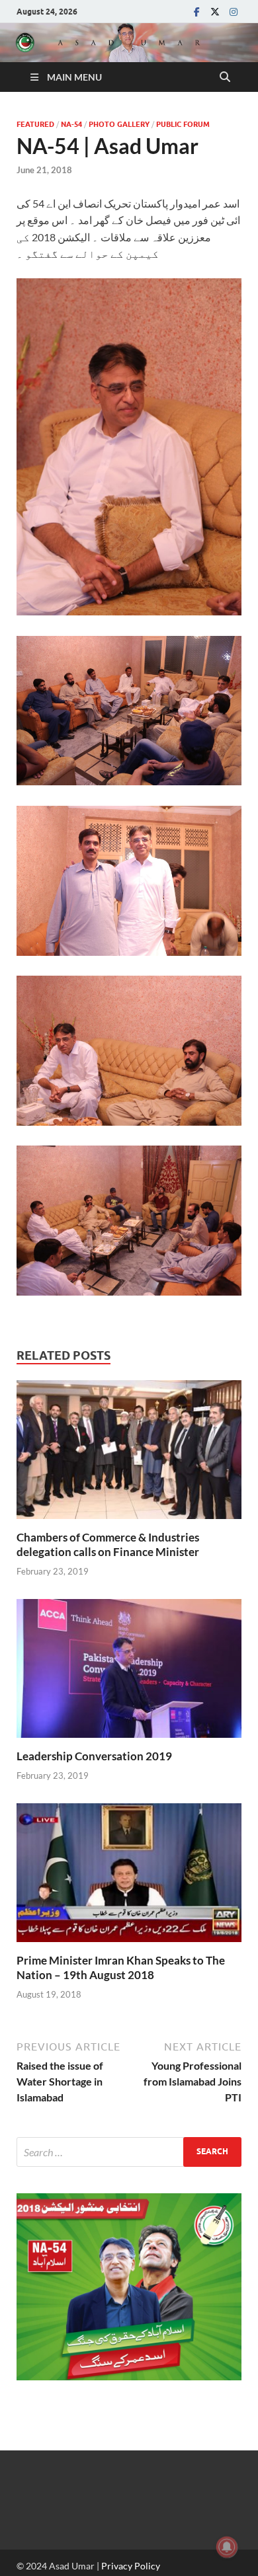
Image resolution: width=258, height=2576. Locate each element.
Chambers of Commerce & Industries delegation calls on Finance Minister (108, 1544)
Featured (35, 124)
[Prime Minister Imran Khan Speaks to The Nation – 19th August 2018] (129, 1877)
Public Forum (183, 124)
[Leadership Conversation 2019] (129, 1673)
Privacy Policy (131, 2566)
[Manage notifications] (227, 2547)
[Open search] (225, 77)
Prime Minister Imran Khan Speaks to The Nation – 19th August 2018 (121, 1968)
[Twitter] (215, 12)
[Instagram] (234, 12)
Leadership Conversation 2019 (94, 1756)
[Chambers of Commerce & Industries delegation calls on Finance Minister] (129, 1453)
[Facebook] (196, 12)
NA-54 (71, 124)
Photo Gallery (119, 124)
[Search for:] (129, 2152)
